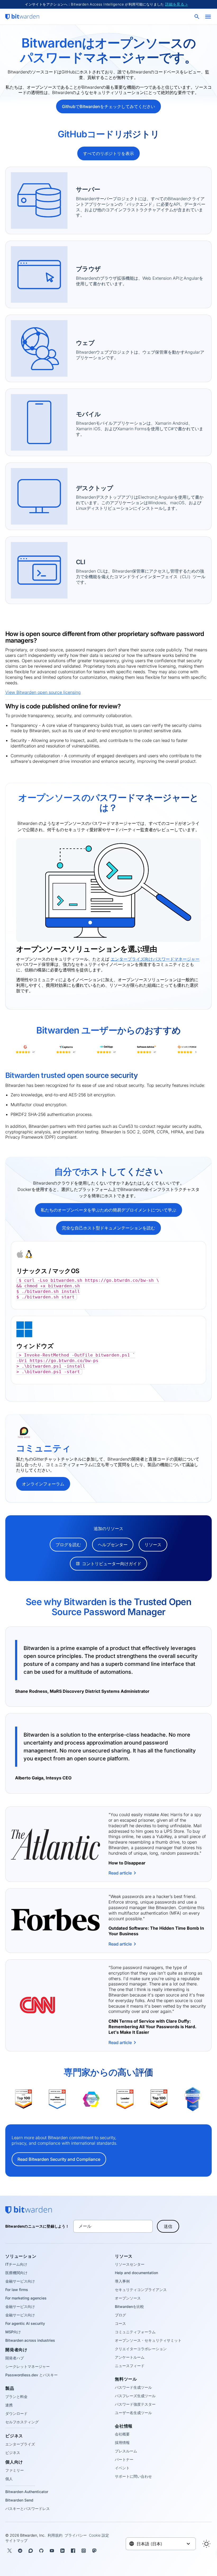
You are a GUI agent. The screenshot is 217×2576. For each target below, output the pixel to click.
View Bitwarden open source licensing (43, 692)
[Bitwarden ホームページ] (22, 17)
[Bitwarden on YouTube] (52, 2551)
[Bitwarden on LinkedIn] (62, 2551)
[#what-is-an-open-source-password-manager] (13, 796)
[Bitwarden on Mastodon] (94, 2551)
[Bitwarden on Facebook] (73, 2551)
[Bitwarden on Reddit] (20, 2551)
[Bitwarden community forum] (31, 2551)
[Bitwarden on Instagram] (84, 2551)
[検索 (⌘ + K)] (197, 17)
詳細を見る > (177, 4)
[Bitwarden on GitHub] (41, 2551)
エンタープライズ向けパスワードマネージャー (155, 959)
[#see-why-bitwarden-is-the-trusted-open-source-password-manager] (7, 1601)
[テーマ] (206, 2544)
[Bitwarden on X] (10, 2551)
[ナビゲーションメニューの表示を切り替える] (208, 17)
